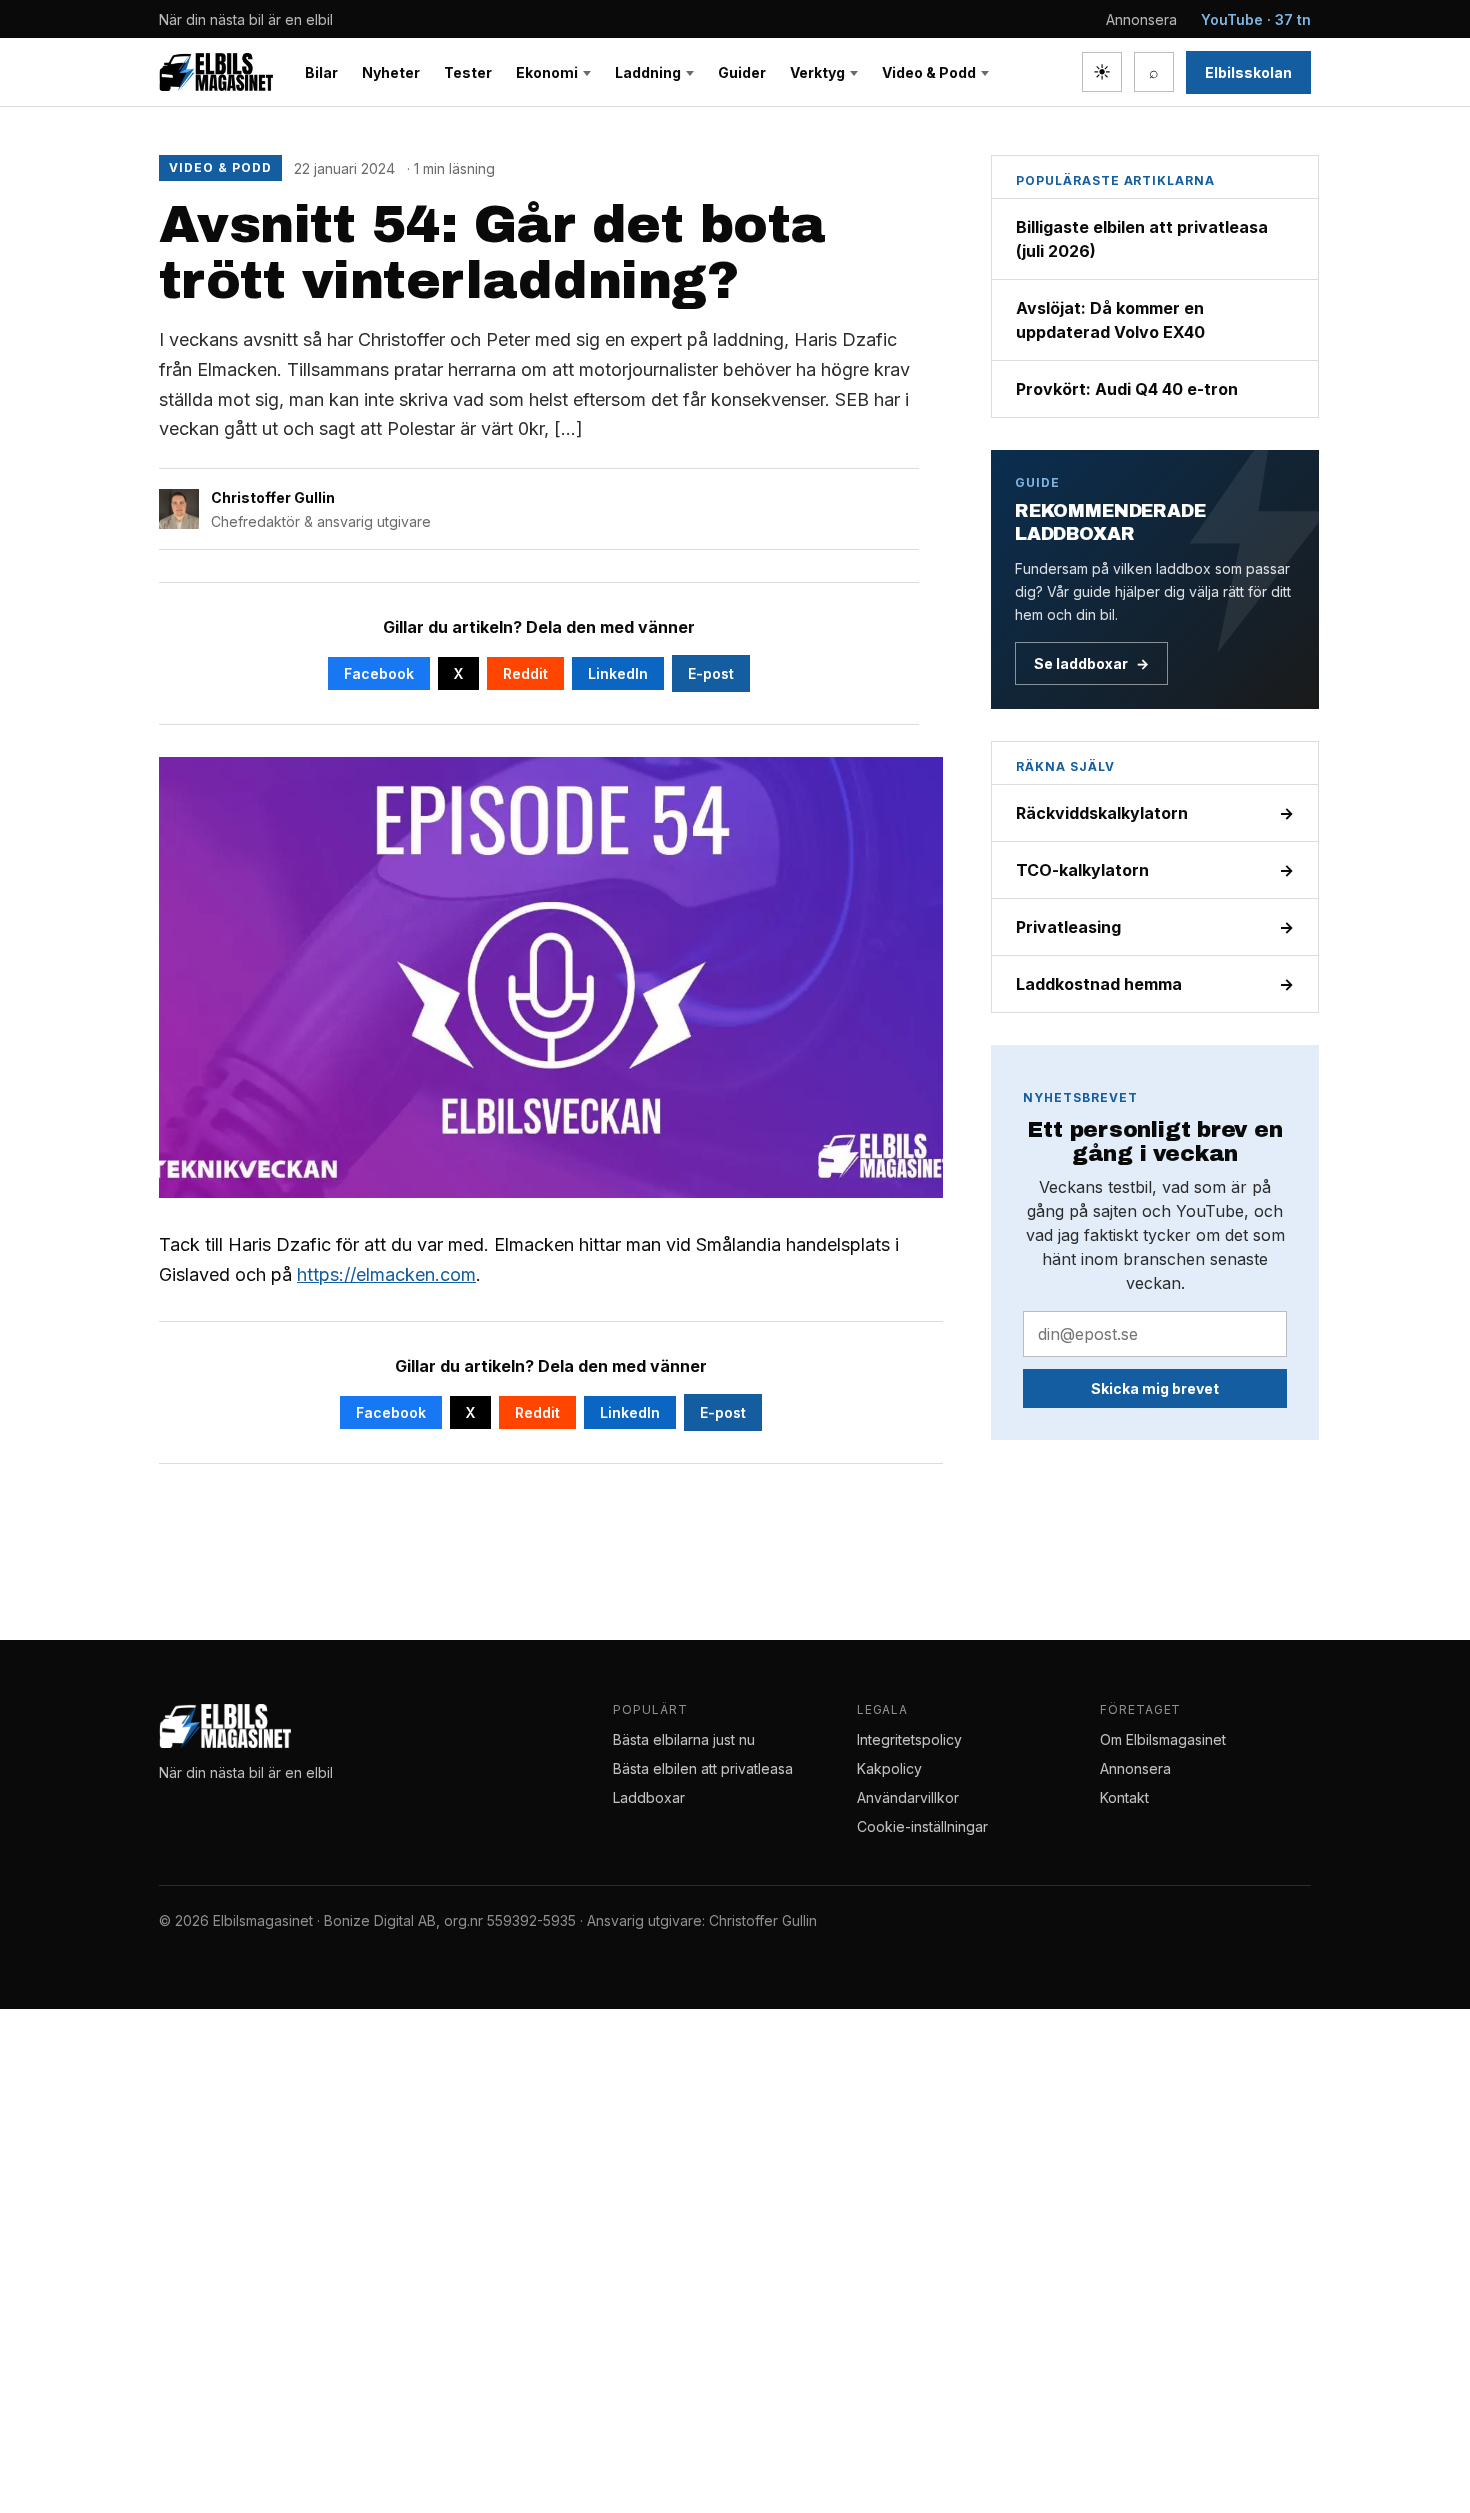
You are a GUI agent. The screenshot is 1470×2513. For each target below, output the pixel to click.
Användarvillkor (908, 1797)
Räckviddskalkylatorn (1155, 813)
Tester (468, 72)
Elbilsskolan (1248, 72)
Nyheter (391, 72)
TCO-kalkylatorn (1155, 870)
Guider (742, 72)
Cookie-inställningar (922, 1826)
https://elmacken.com (386, 1274)
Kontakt (1124, 1797)
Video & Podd (929, 72)
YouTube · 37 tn (1256, 19)
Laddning (648, 72)
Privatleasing (1155, 927)
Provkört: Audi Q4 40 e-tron (1127, 389)
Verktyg (817, 72)
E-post (711, 673)
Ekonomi (547, 72)
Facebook (379, 673)
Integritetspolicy (909, 1739)
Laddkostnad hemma (1155, 984)
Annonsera (1141, 19)
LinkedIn (618, 673)
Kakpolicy (889, 1768)
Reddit (525, 673)
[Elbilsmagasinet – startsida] (216, 72)
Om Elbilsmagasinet (1163, 1739)
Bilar (321, 72)
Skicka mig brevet (1155, 1388)
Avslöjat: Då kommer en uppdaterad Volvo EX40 (1110, 320)
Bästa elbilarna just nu (684, 1739)
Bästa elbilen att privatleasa (703, 1768)
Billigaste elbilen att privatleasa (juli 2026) (1142, 239)
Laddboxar (649, 1797)
